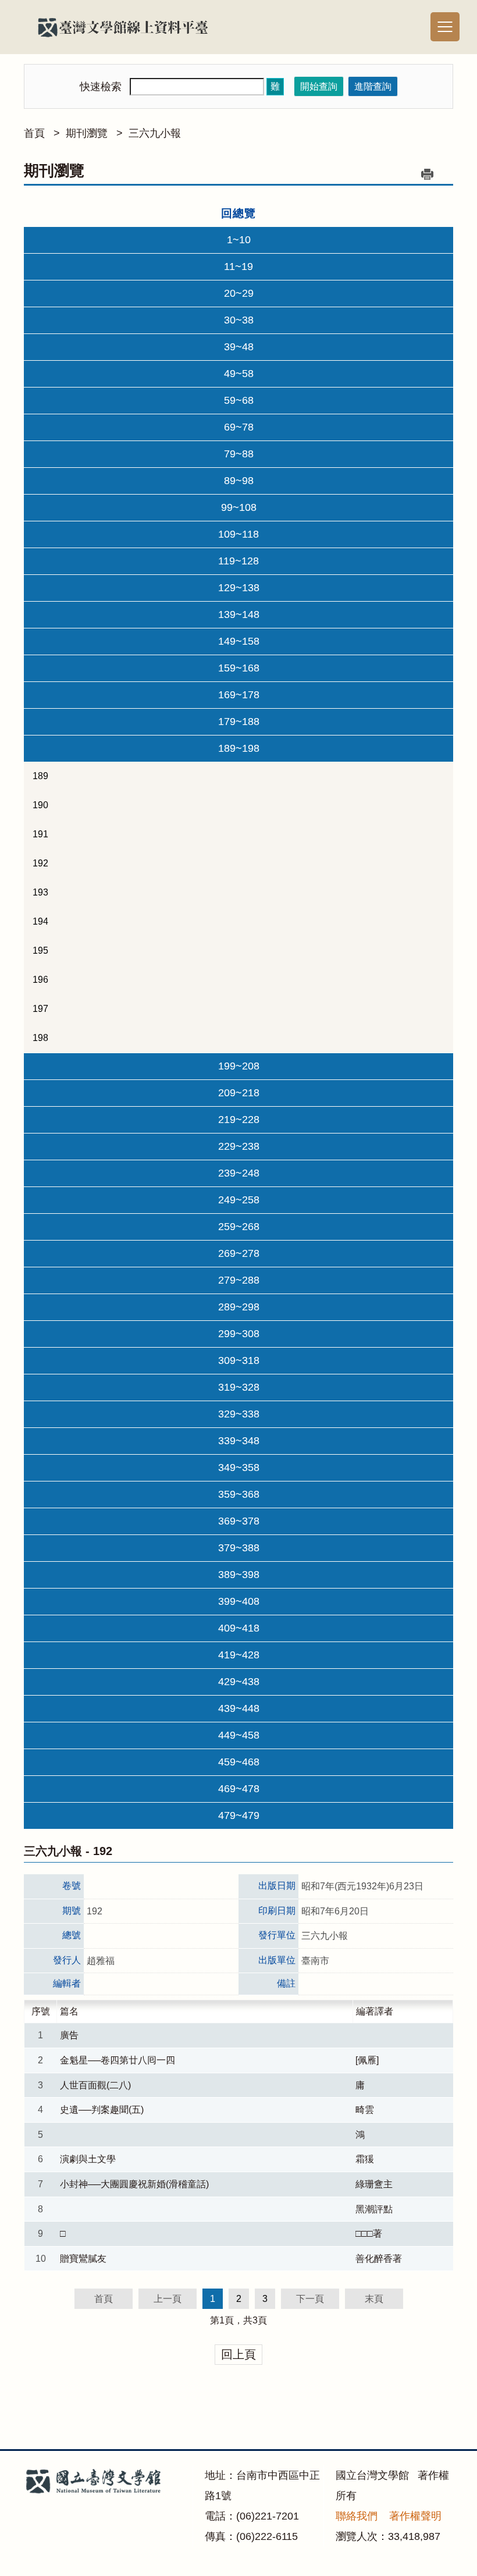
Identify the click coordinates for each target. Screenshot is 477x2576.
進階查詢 (373, 86)
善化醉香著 (379, 2259)
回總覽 (238, 213)
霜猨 (365, 2159)
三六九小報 (155, 133)
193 (40, 892)
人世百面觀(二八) (95, 2085)
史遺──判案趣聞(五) (102, 2110)
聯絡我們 (357, 2516)
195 (40, 951)
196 (40, 980)
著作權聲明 (415, 2516)
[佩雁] (367, 2060)
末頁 (374, 2299)
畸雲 (365, 2110)
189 (40, 776)
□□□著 (369, 2234)
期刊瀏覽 (87, 133)
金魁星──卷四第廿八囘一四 (118, 2060)
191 (40, 834)
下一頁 (310, 2299)
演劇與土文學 (88, 2159)
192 (40, 863)
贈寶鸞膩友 (83, 2259)
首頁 (34, 133)
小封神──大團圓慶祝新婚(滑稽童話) (134, 2184)
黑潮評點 (374, 2209)
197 (40, 1009)
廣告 (69, 2035)
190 (40, 805)
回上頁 (238, 2354)
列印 (427, 174)
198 (40, 1038)
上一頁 (168, 2299)
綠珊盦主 (374, 2184)
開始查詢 (319, 86)
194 (40, 921)
